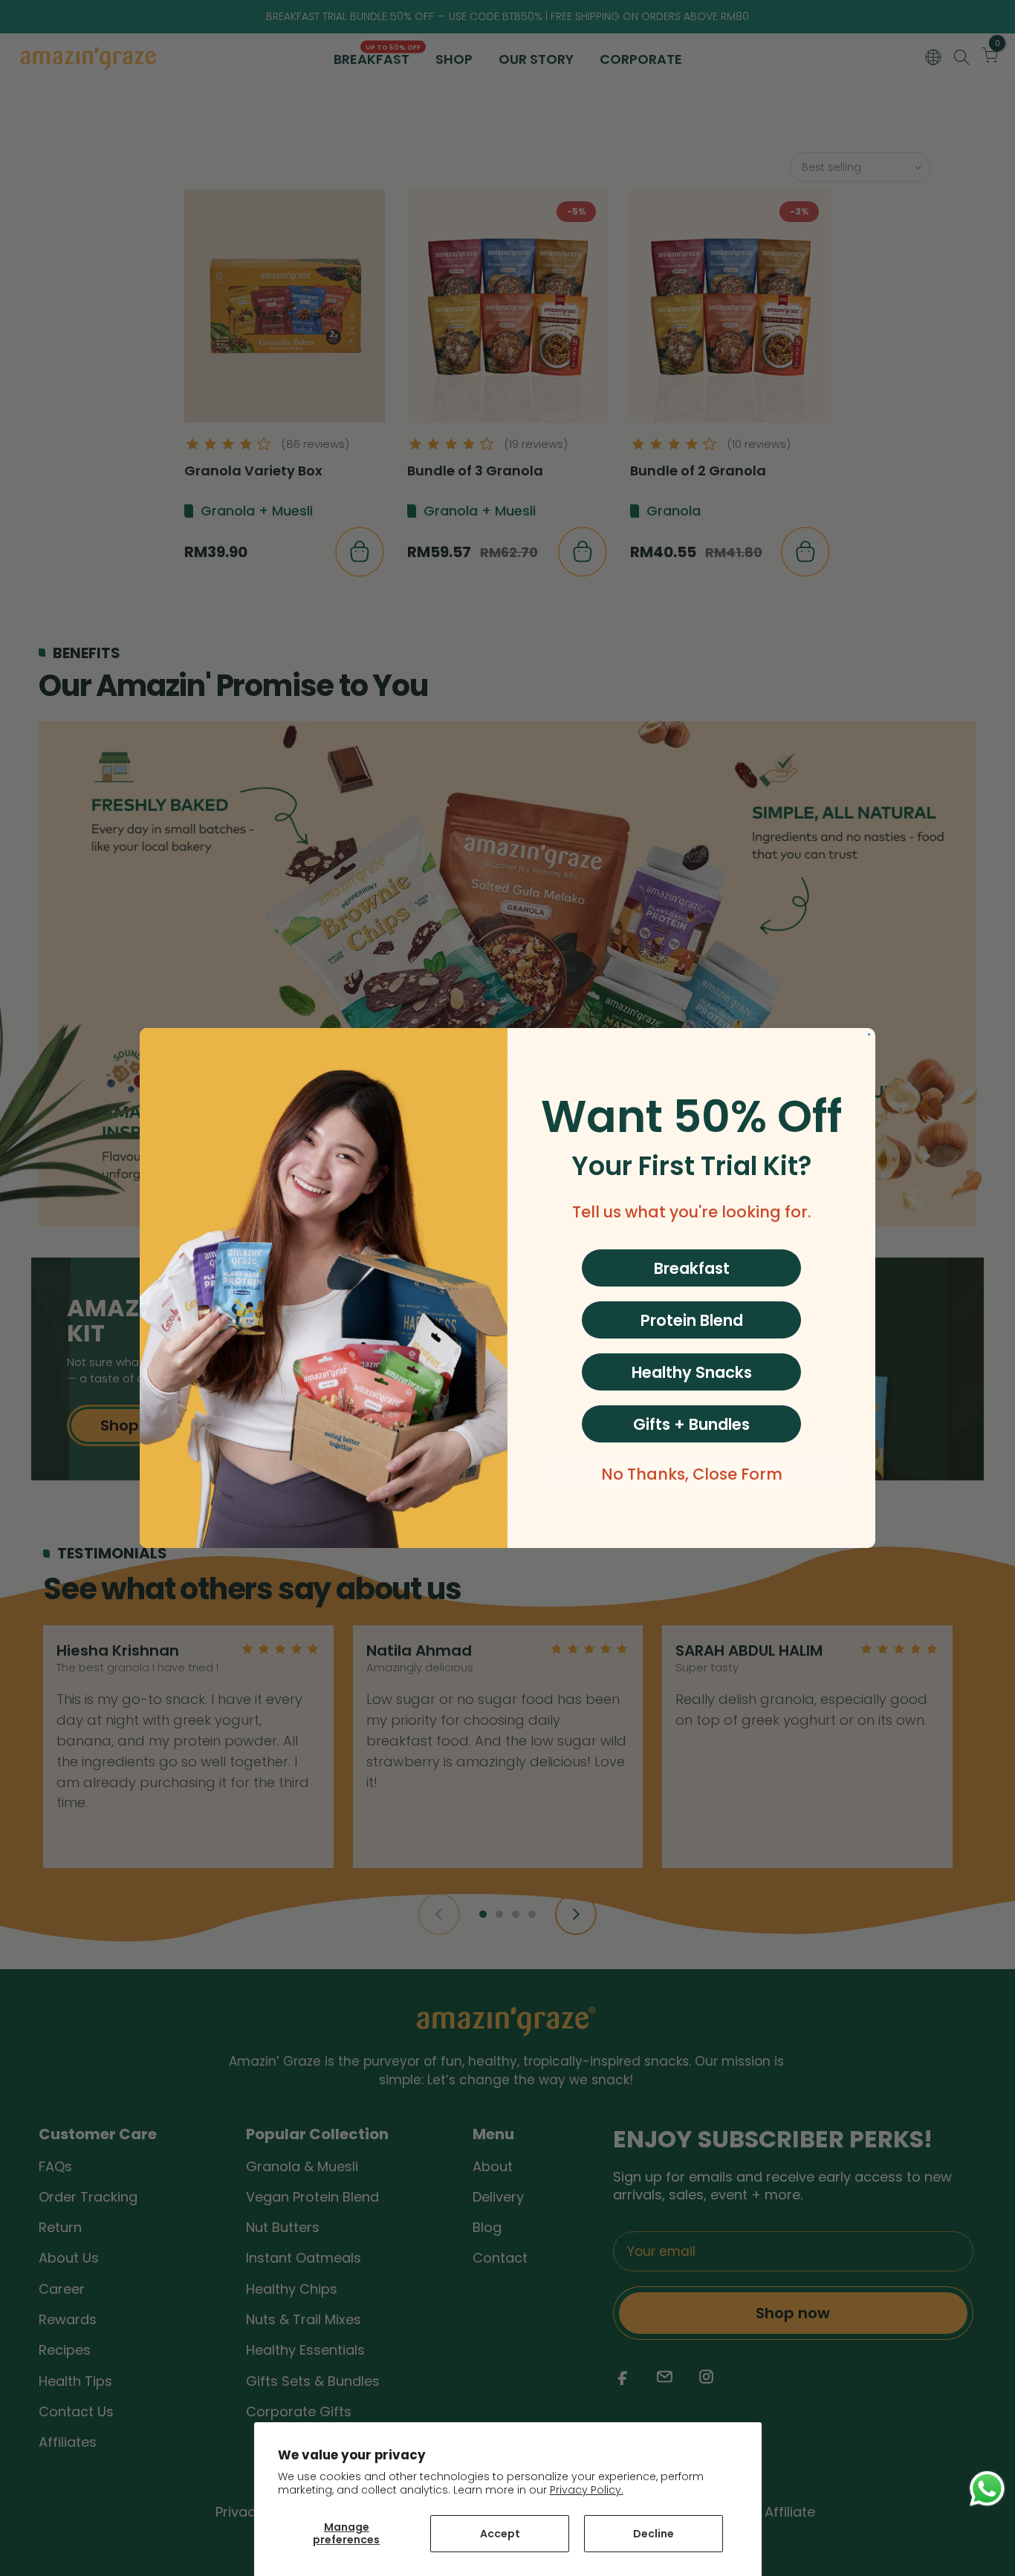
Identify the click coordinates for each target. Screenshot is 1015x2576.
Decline (654, 2534)
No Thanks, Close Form (692, 1474)
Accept (500, 2534)
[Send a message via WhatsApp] (987, 2489)
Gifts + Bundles (691, 1424)
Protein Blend (692, 1320)
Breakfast (692, 1268)
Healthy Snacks (692, 1372)
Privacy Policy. (587, 2490)
